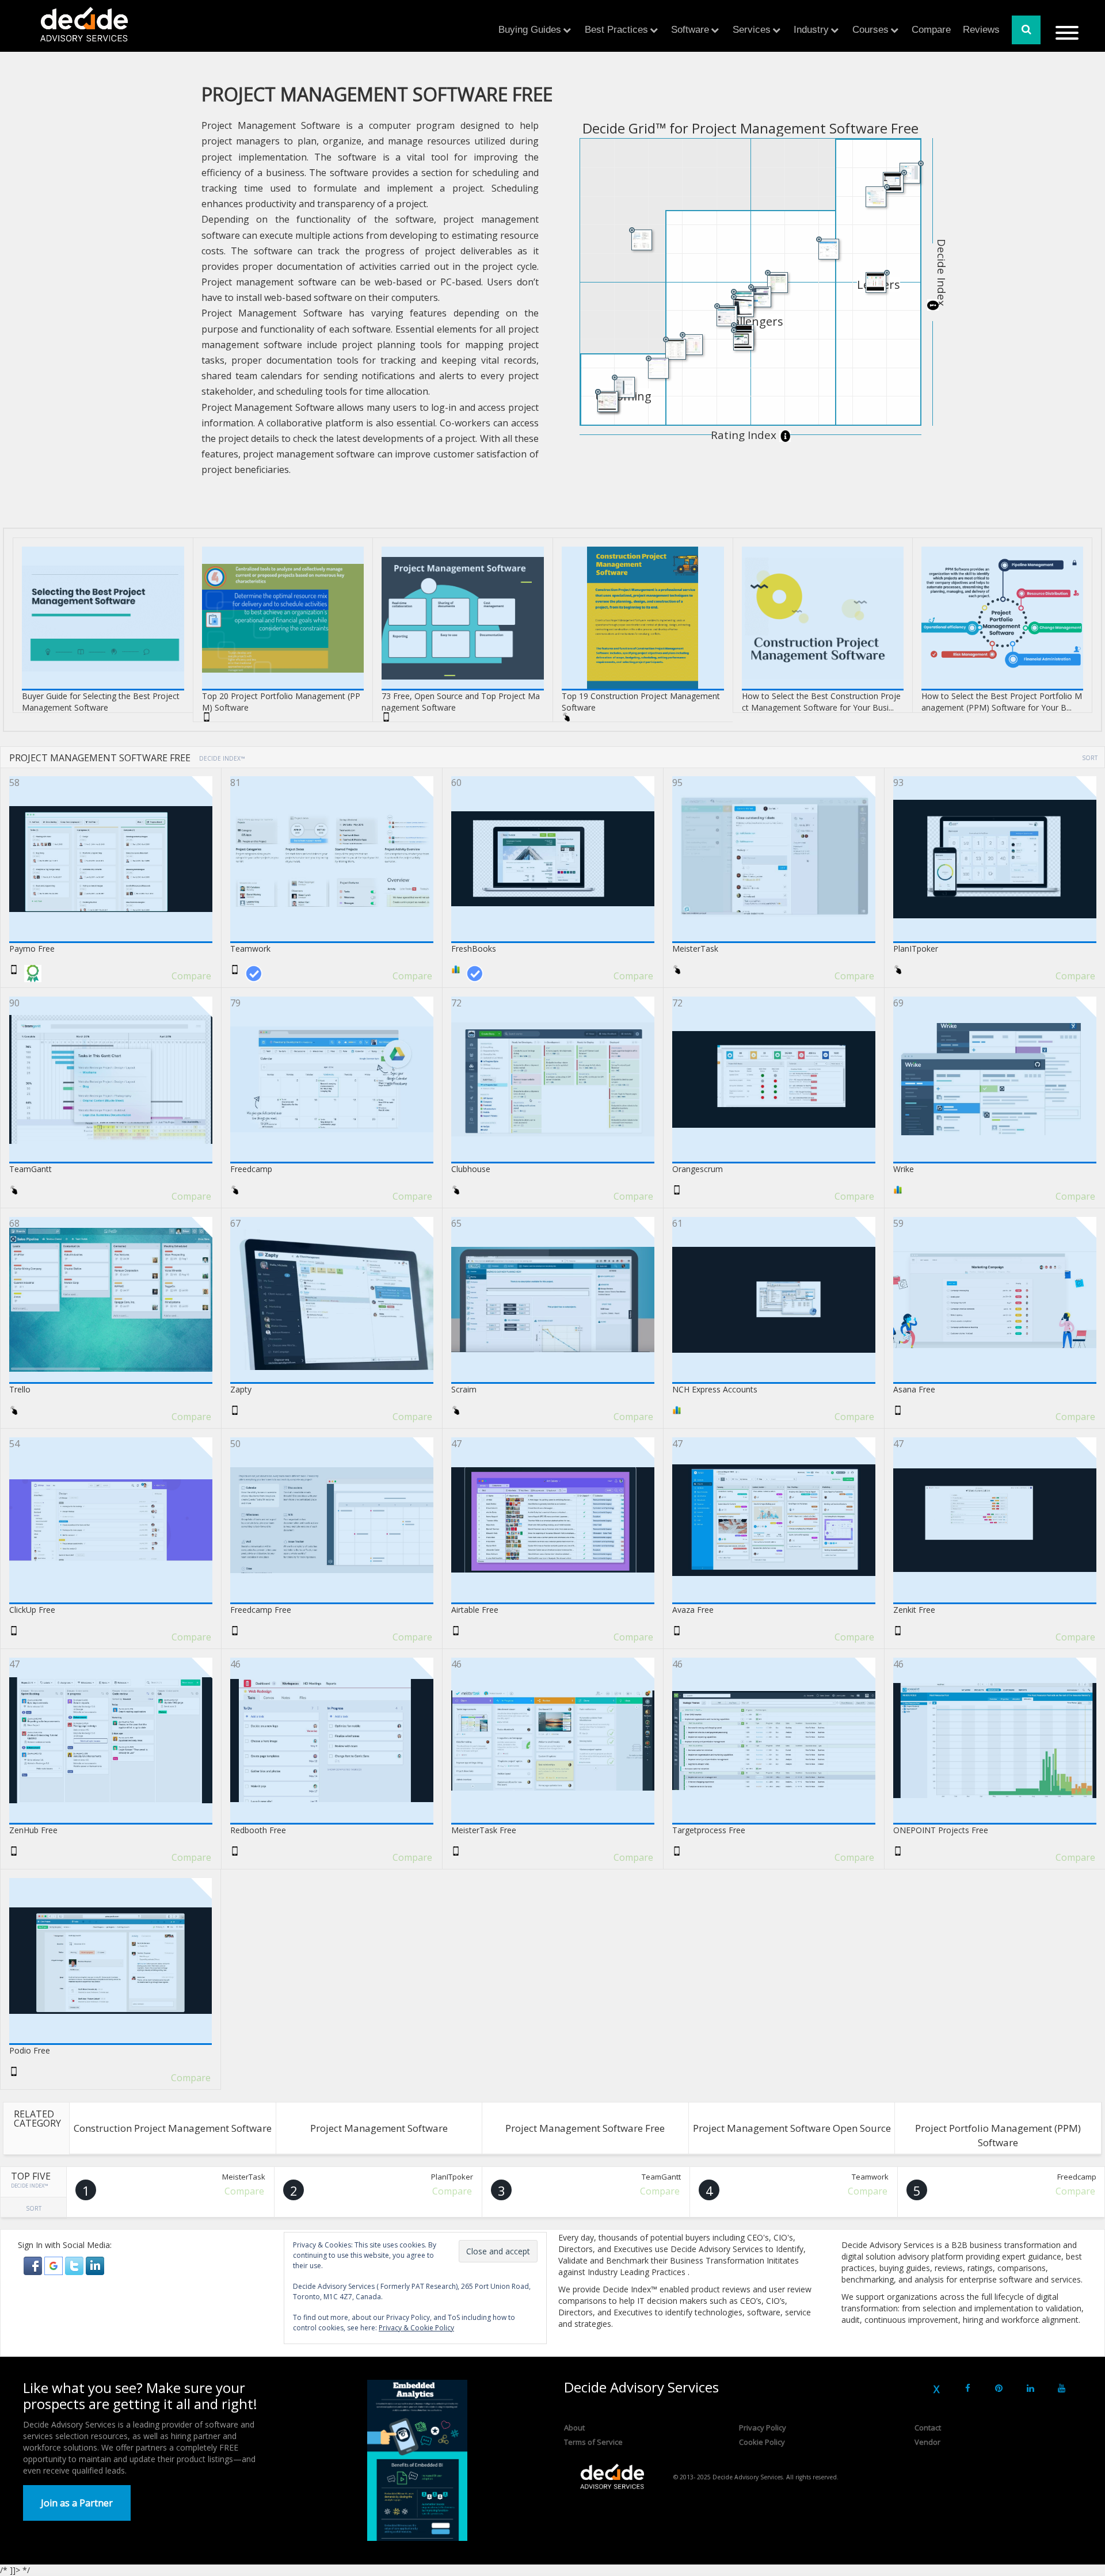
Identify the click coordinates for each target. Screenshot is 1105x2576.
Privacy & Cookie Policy (416, 2328)
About (574, 2428)
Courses (870, 30)
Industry (811, 30)
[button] (34, 2264)
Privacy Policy (763, 2428)
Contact (928, 2428)
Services (752, 30)
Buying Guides (530, 30)
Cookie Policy (762, 2442)
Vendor (927, 2442)
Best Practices (616, 30)
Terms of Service (593, 2442)
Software (690, 30)
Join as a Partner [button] (77, 2503)
